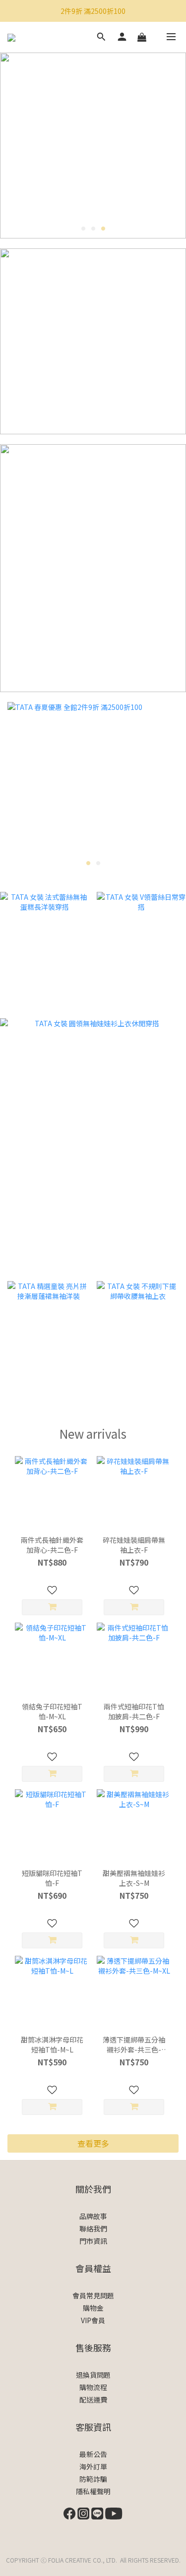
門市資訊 (93, 2241)
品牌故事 (93, 2216)
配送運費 (93, 2400)
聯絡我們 (93, 2228)
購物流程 (93, 2387)
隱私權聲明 (93, 2491)
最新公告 (93, 2454)
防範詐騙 (93, 2479)
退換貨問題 (93, 2375)
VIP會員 (93, 2320)
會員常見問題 (93, 2295)
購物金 (93, 2308)
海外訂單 (93, 2466)
